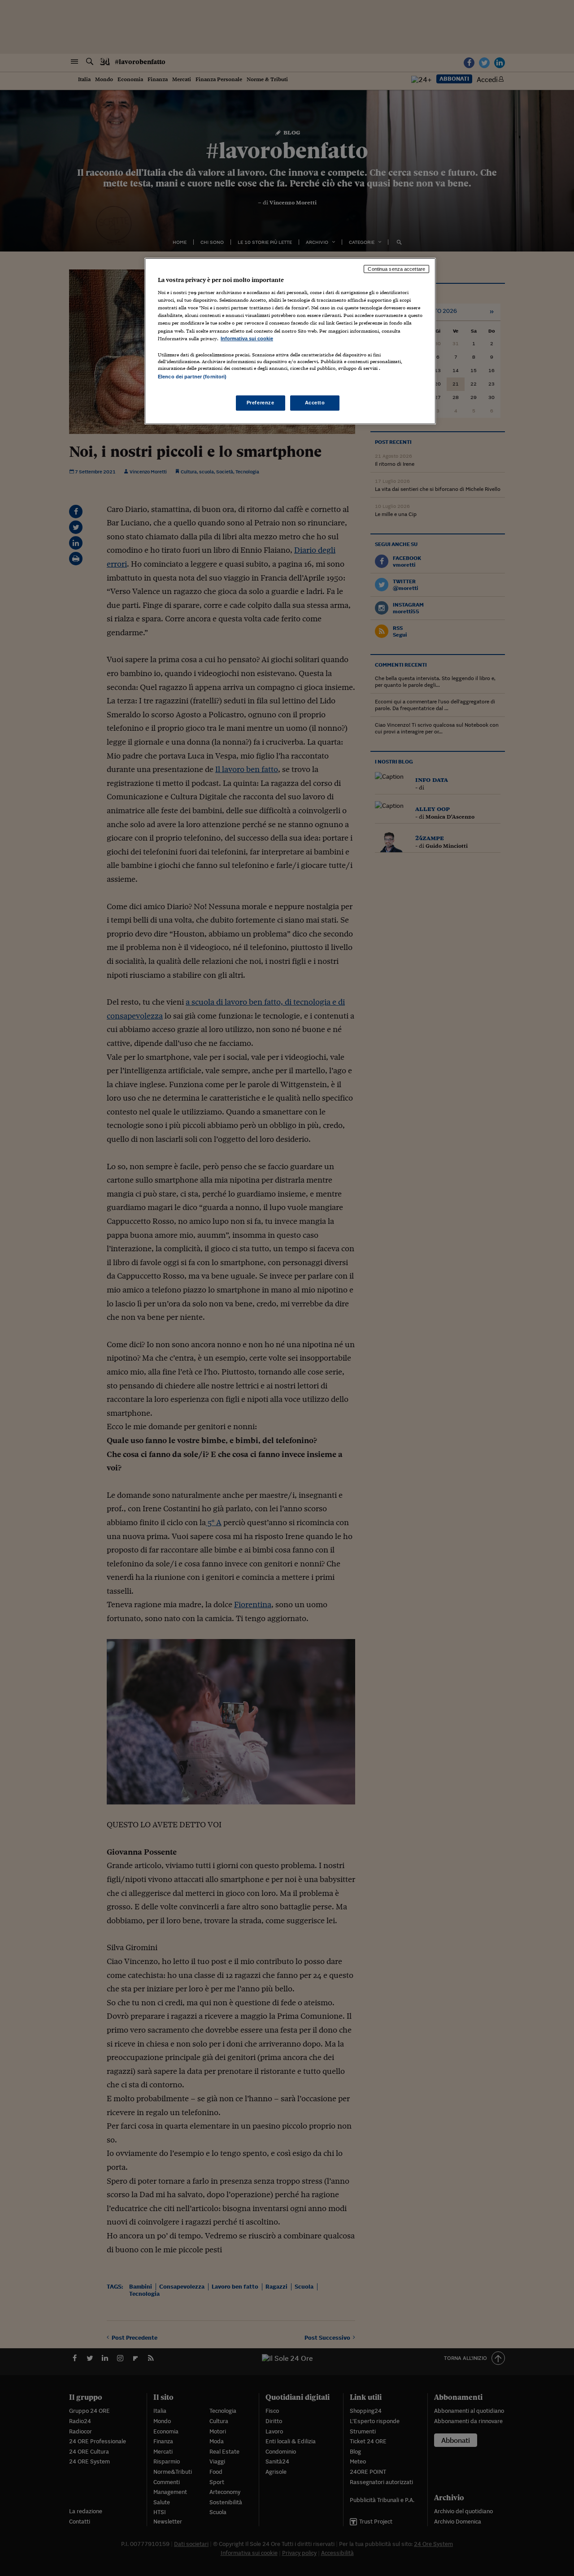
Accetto (315, 403)
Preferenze (261, 403)
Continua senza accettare (396, 269)
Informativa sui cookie (247, 338)
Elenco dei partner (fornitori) (192, 377)
